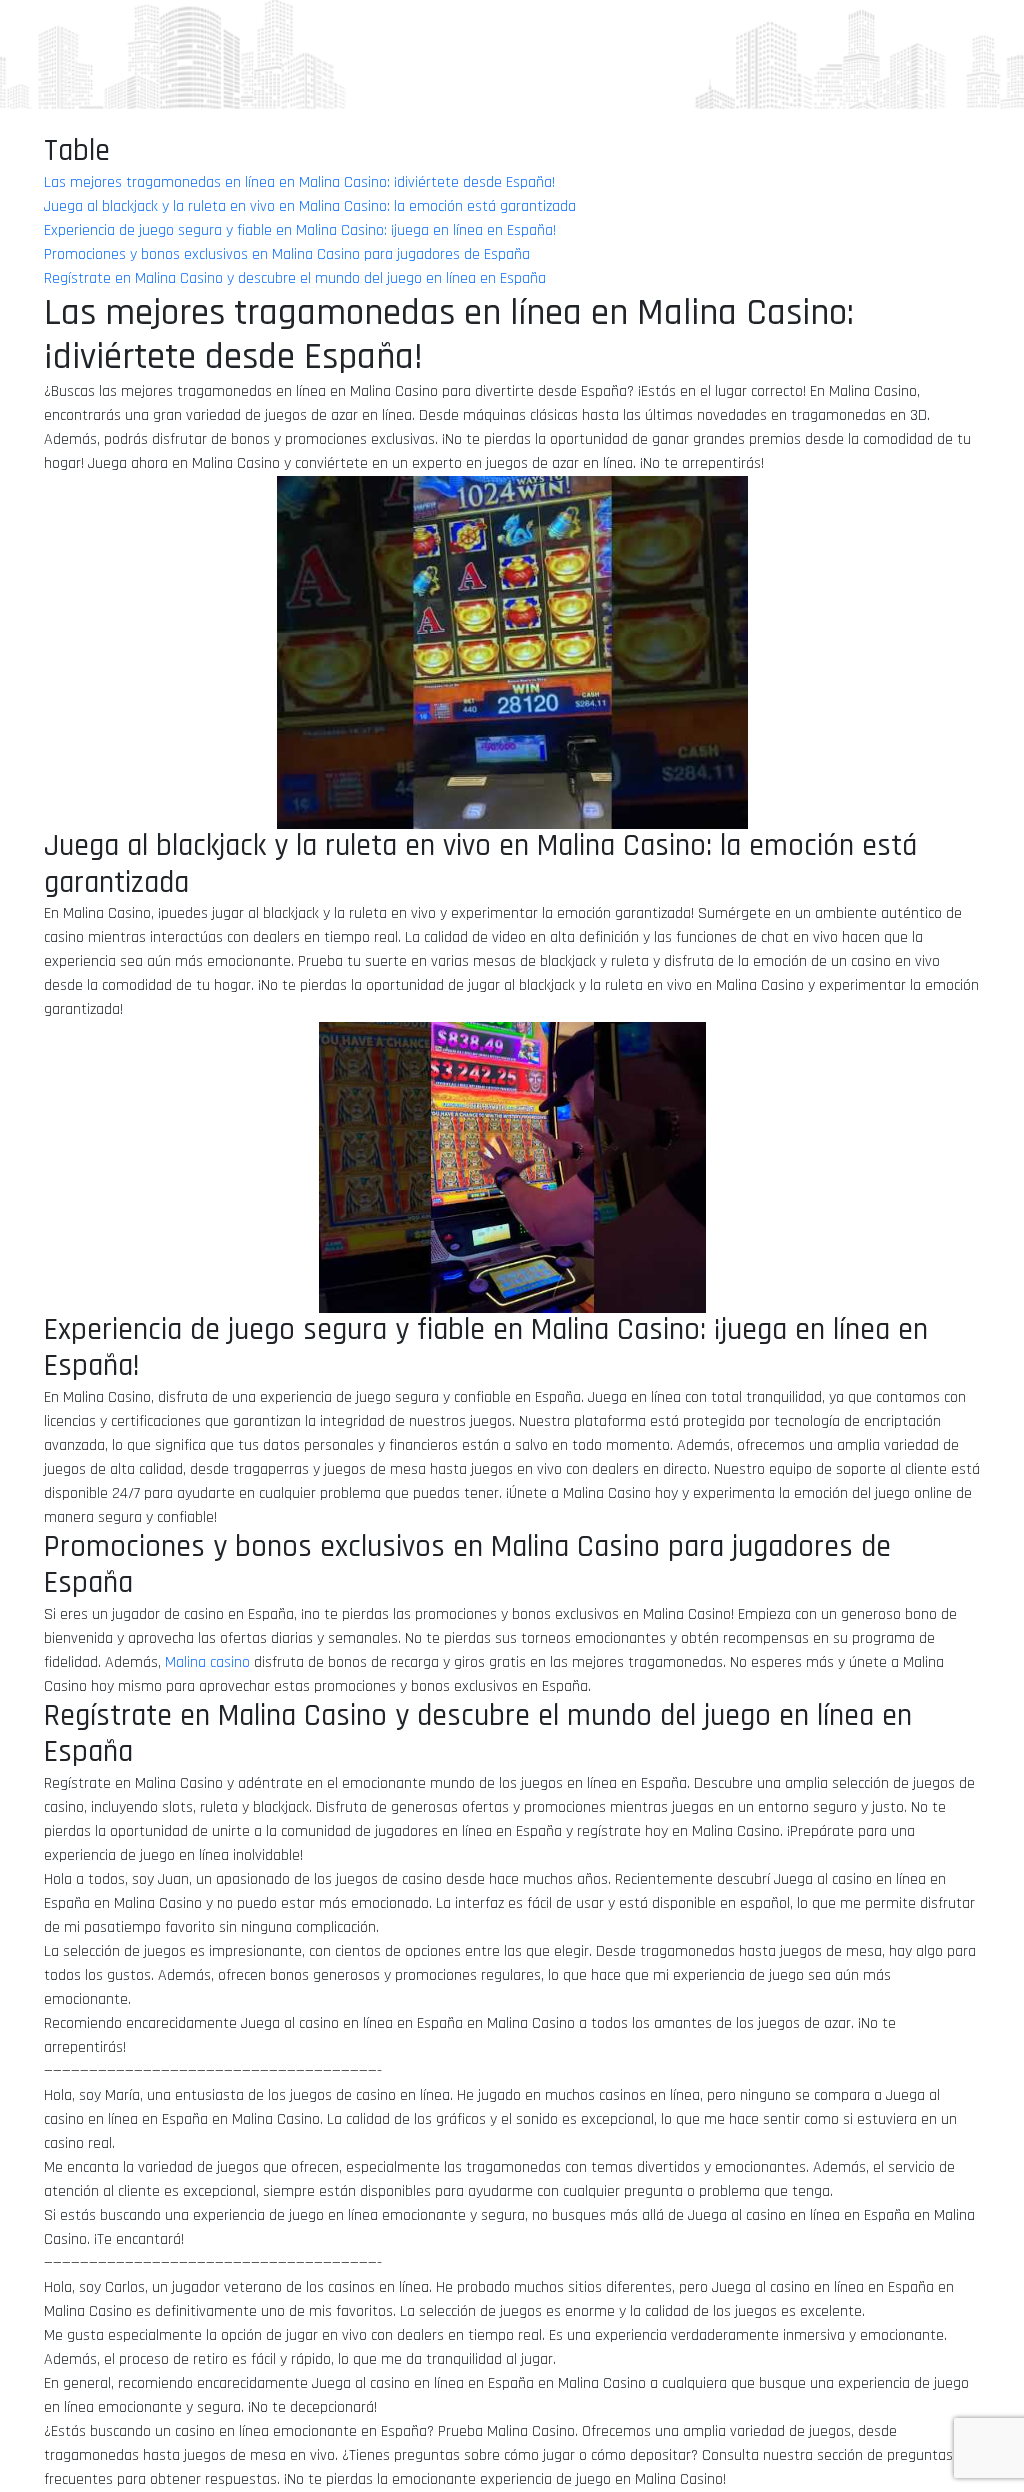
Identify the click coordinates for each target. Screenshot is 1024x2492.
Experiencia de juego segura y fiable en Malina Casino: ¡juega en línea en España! (300, 230)
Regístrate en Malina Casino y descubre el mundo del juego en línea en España (295, 278)
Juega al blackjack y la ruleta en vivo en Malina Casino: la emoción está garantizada (310, 206)
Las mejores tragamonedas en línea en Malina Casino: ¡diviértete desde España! (299, 182)
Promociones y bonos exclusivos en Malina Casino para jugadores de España (287, 254)
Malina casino (207, 1662)
